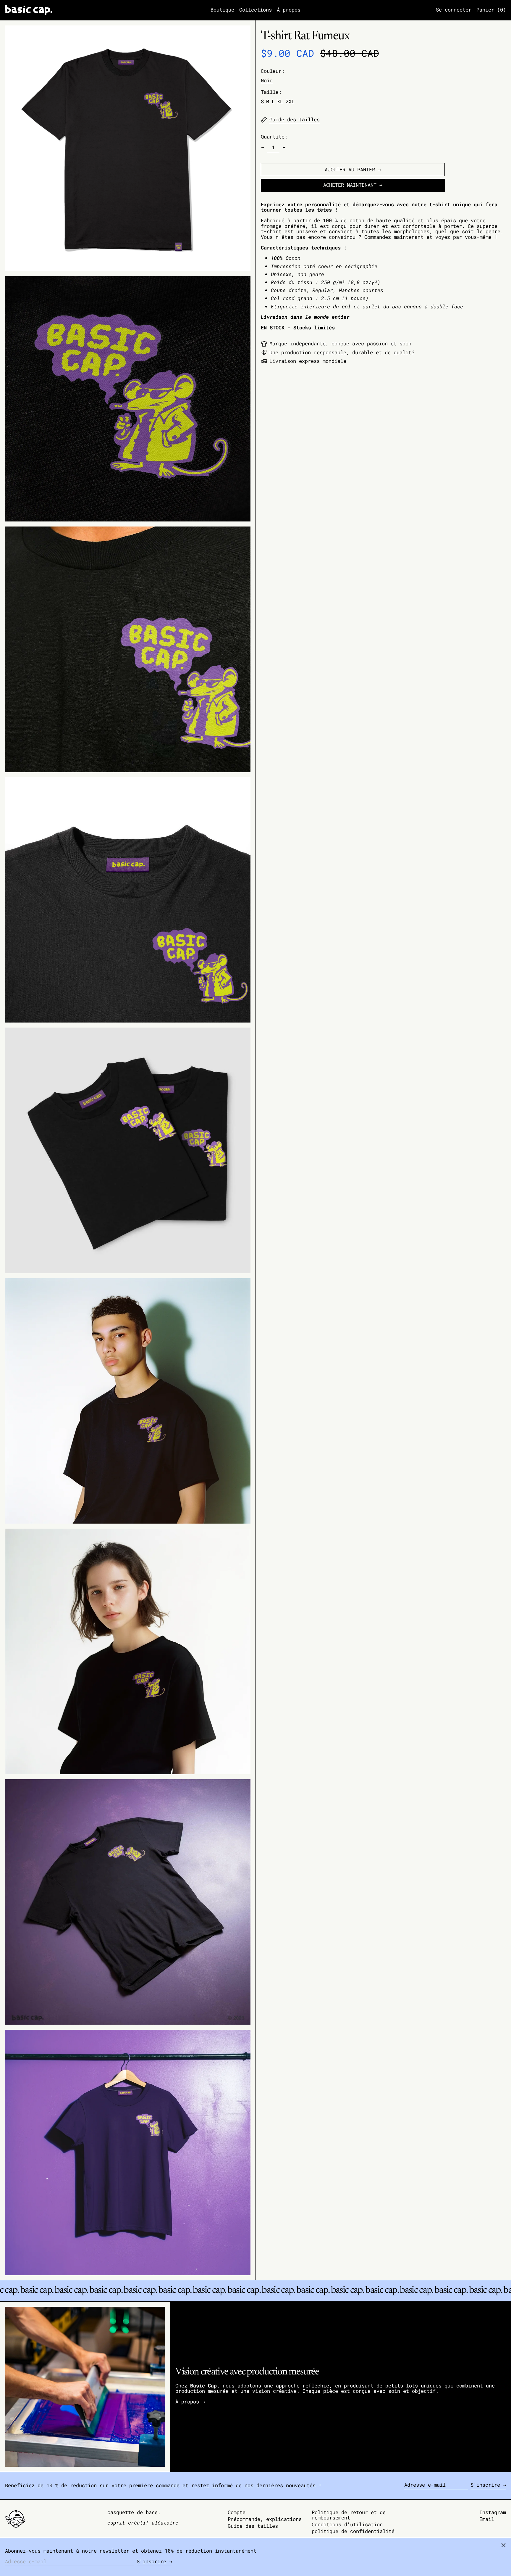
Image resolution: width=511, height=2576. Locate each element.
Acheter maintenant (350, 185)
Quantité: (274, 137)
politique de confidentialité (353, 2531)
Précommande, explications (265, 2519)
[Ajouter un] (284, 148)
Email (487, 2519)
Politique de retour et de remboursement (349, 2515)
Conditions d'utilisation (347, 2524)
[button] (491, 10)
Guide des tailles (253, 2526)
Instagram (493, 2513)
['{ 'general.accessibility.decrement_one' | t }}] (263, 148)
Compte (237, 2512)
